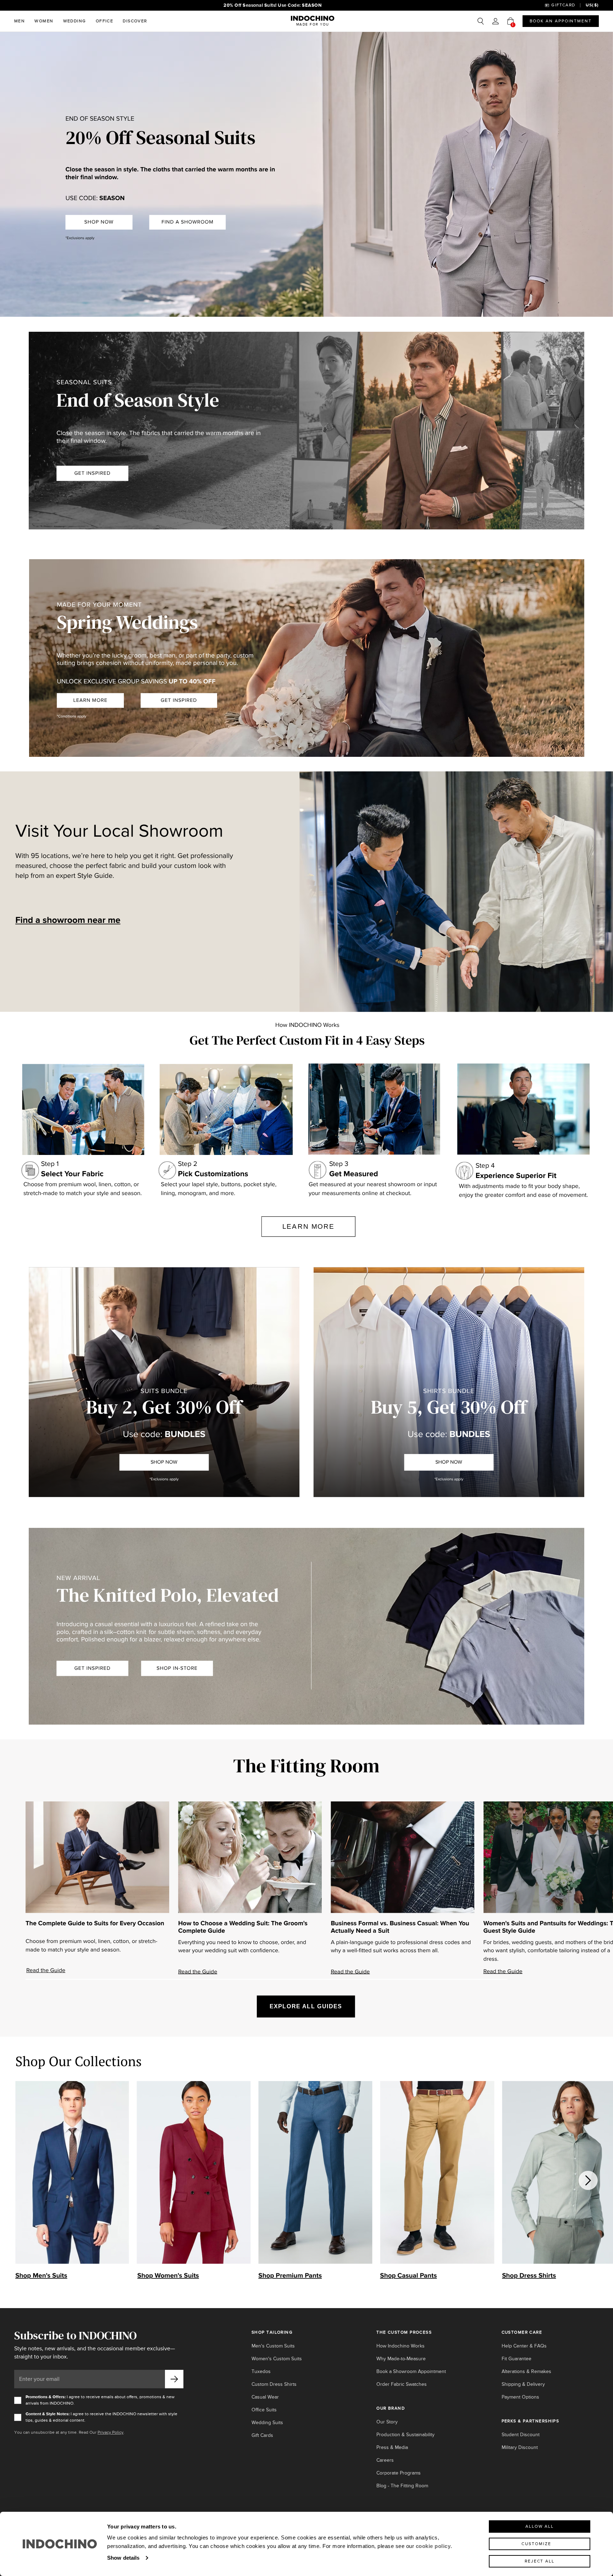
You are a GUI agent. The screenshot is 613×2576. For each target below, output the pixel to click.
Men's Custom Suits (273, 2346)
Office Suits (264, 2410)
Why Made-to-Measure (401, 2359)
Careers (385, 2460)
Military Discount (520, 2447)
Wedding (75, 21)
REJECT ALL (540, 2561)
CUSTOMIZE (536, 2544)
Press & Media (392, 2447)
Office (105, 21)
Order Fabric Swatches (402, 2384)
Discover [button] (135, 21)
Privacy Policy (111, 2432)
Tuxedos (261, 2371)
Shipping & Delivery (523, 2384)
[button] (496, 21)
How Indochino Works (401, 2346)
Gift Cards (262, 2435)
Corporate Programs (399, 2473)
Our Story (387, 2422)
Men (20, 21)
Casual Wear (265, 2397)
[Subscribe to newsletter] (174, 2379)
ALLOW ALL (540, 2527)
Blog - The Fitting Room (402, 2486)
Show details (123, 2558)
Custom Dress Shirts (274, 2384)
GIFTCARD (563, 5)
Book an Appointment (561, 21)
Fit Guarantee (517, 2359)
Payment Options (520, 2397)
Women (44, 21)
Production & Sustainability (405, 2435)
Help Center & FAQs (524, 2346)
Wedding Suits (267, 2423)
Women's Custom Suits (277, 2359)
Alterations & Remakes (526, 2371)
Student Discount (521, 2435)
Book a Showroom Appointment (411, 2371)
